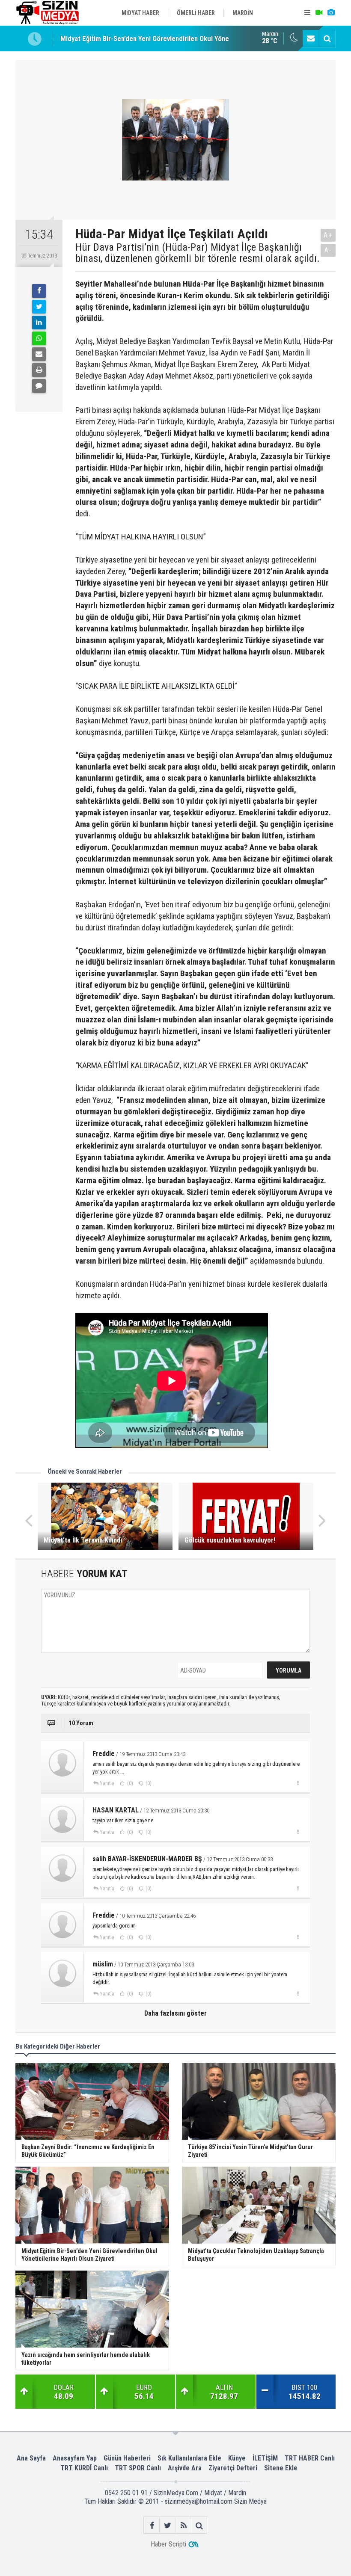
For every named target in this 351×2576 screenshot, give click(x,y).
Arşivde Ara (185, 2468)
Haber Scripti (168, 2544)
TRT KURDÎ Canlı (84, 2468)
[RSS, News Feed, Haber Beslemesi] (183, 2525)
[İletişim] (311, 38)
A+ (328, 235)
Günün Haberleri (127, 2458)
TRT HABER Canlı (310, 2458)
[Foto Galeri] (331, 13)
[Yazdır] (39, 370)
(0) (129, 1783)
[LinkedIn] (39, 323)
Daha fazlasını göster (175, 2013)
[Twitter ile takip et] (168, 2525)
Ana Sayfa (31, 2458)
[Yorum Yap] (39, 386)
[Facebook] (39, 291)
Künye (237, 2458)
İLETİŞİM (265, 2458)
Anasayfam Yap (75, 2458)
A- (328, 250)
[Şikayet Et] (298, 1783)
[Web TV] (319, 13)
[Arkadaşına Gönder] (39, 354)
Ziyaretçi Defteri (233, 2468)
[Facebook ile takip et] (152, 2525)
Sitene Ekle (281, 2468)
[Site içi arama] (327, 38)
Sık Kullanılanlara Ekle (189, 2458)
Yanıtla (107, 1783)
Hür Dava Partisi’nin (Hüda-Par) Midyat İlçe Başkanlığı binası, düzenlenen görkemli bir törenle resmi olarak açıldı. (198, 253)
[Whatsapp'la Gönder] (39, 338)
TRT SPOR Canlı (138, 2468)
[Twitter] (39, 307)
